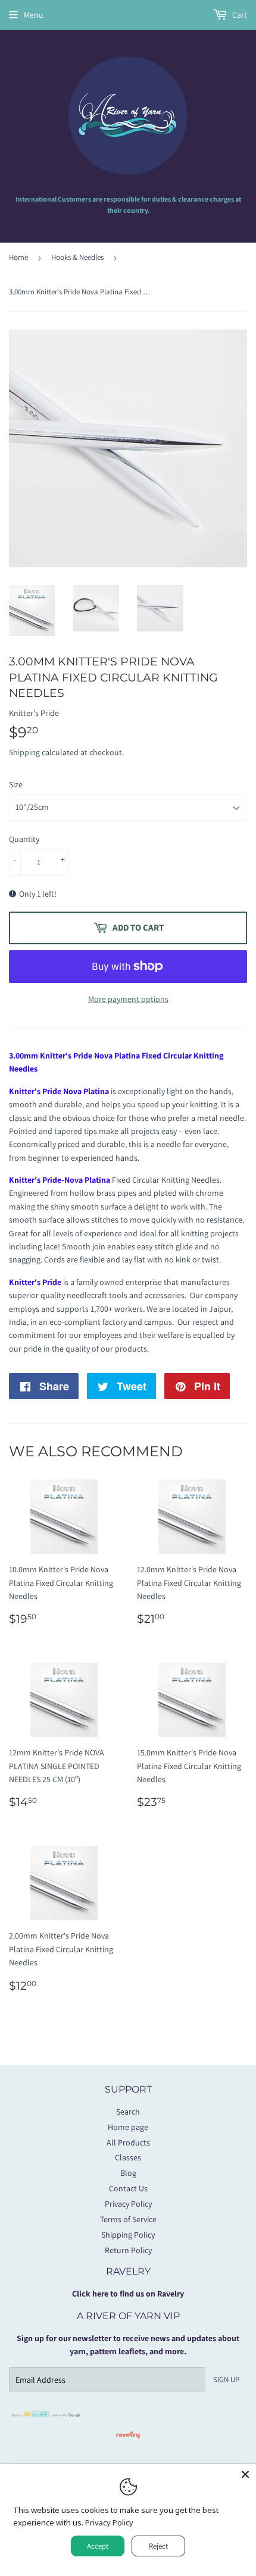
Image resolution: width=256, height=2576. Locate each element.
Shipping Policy (128, 2235)
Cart (239, 15)
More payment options (128, 999)
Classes (128, 2157)
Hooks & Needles (77, 257)
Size (16, 784)
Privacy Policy (128, 2204)
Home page (128, 2127)
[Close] (245, 2474)
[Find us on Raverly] (128, 2444)
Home (18, 257)
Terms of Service (128, 2219)
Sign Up (226, 2379)
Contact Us (128, 2188)
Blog (128, 2173)
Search (128, 2112)
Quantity (24, 839)
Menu (34, 15)
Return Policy (128, 2250)
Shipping (24, 752)
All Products (128, 2143)
